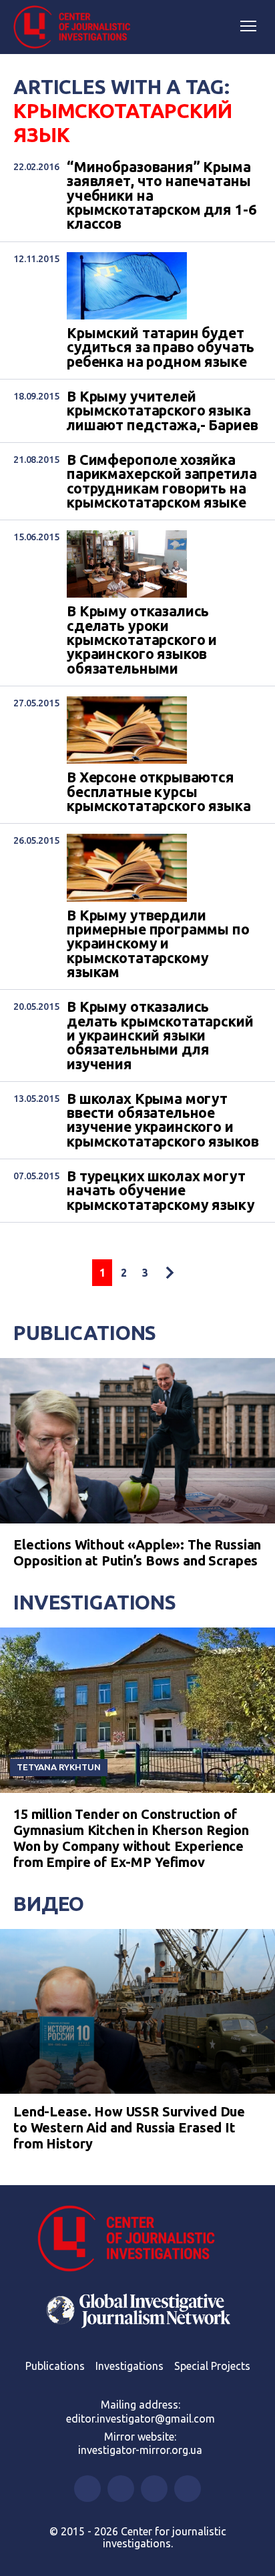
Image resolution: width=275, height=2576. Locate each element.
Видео (49, 1904)
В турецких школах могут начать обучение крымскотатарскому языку (161, 1191)
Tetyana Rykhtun (59, 1767)
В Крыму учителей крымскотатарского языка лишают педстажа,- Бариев (162, 411)
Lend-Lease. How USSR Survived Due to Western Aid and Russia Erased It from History (129, 2127)
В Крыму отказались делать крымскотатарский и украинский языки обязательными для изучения (160, 1036)
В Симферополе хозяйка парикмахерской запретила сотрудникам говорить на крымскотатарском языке (162, 481)
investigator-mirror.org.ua (140, 2450)
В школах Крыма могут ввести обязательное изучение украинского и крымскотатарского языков (163, 1120)
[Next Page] (170, 1273)
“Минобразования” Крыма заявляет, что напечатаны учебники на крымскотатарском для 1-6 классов (161, 196)
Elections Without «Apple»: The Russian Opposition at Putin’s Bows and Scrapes (137, 1552)
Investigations (95, 1602)
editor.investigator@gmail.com (141, 2419)
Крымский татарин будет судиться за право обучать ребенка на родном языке (161, 348)
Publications (85, 1333)
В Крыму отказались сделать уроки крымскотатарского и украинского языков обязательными (142, 640)
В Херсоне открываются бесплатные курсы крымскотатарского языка (159, 792)
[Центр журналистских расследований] (77, 27)
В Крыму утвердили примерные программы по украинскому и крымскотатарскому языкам (158, 944)
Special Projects (212, 2366)
